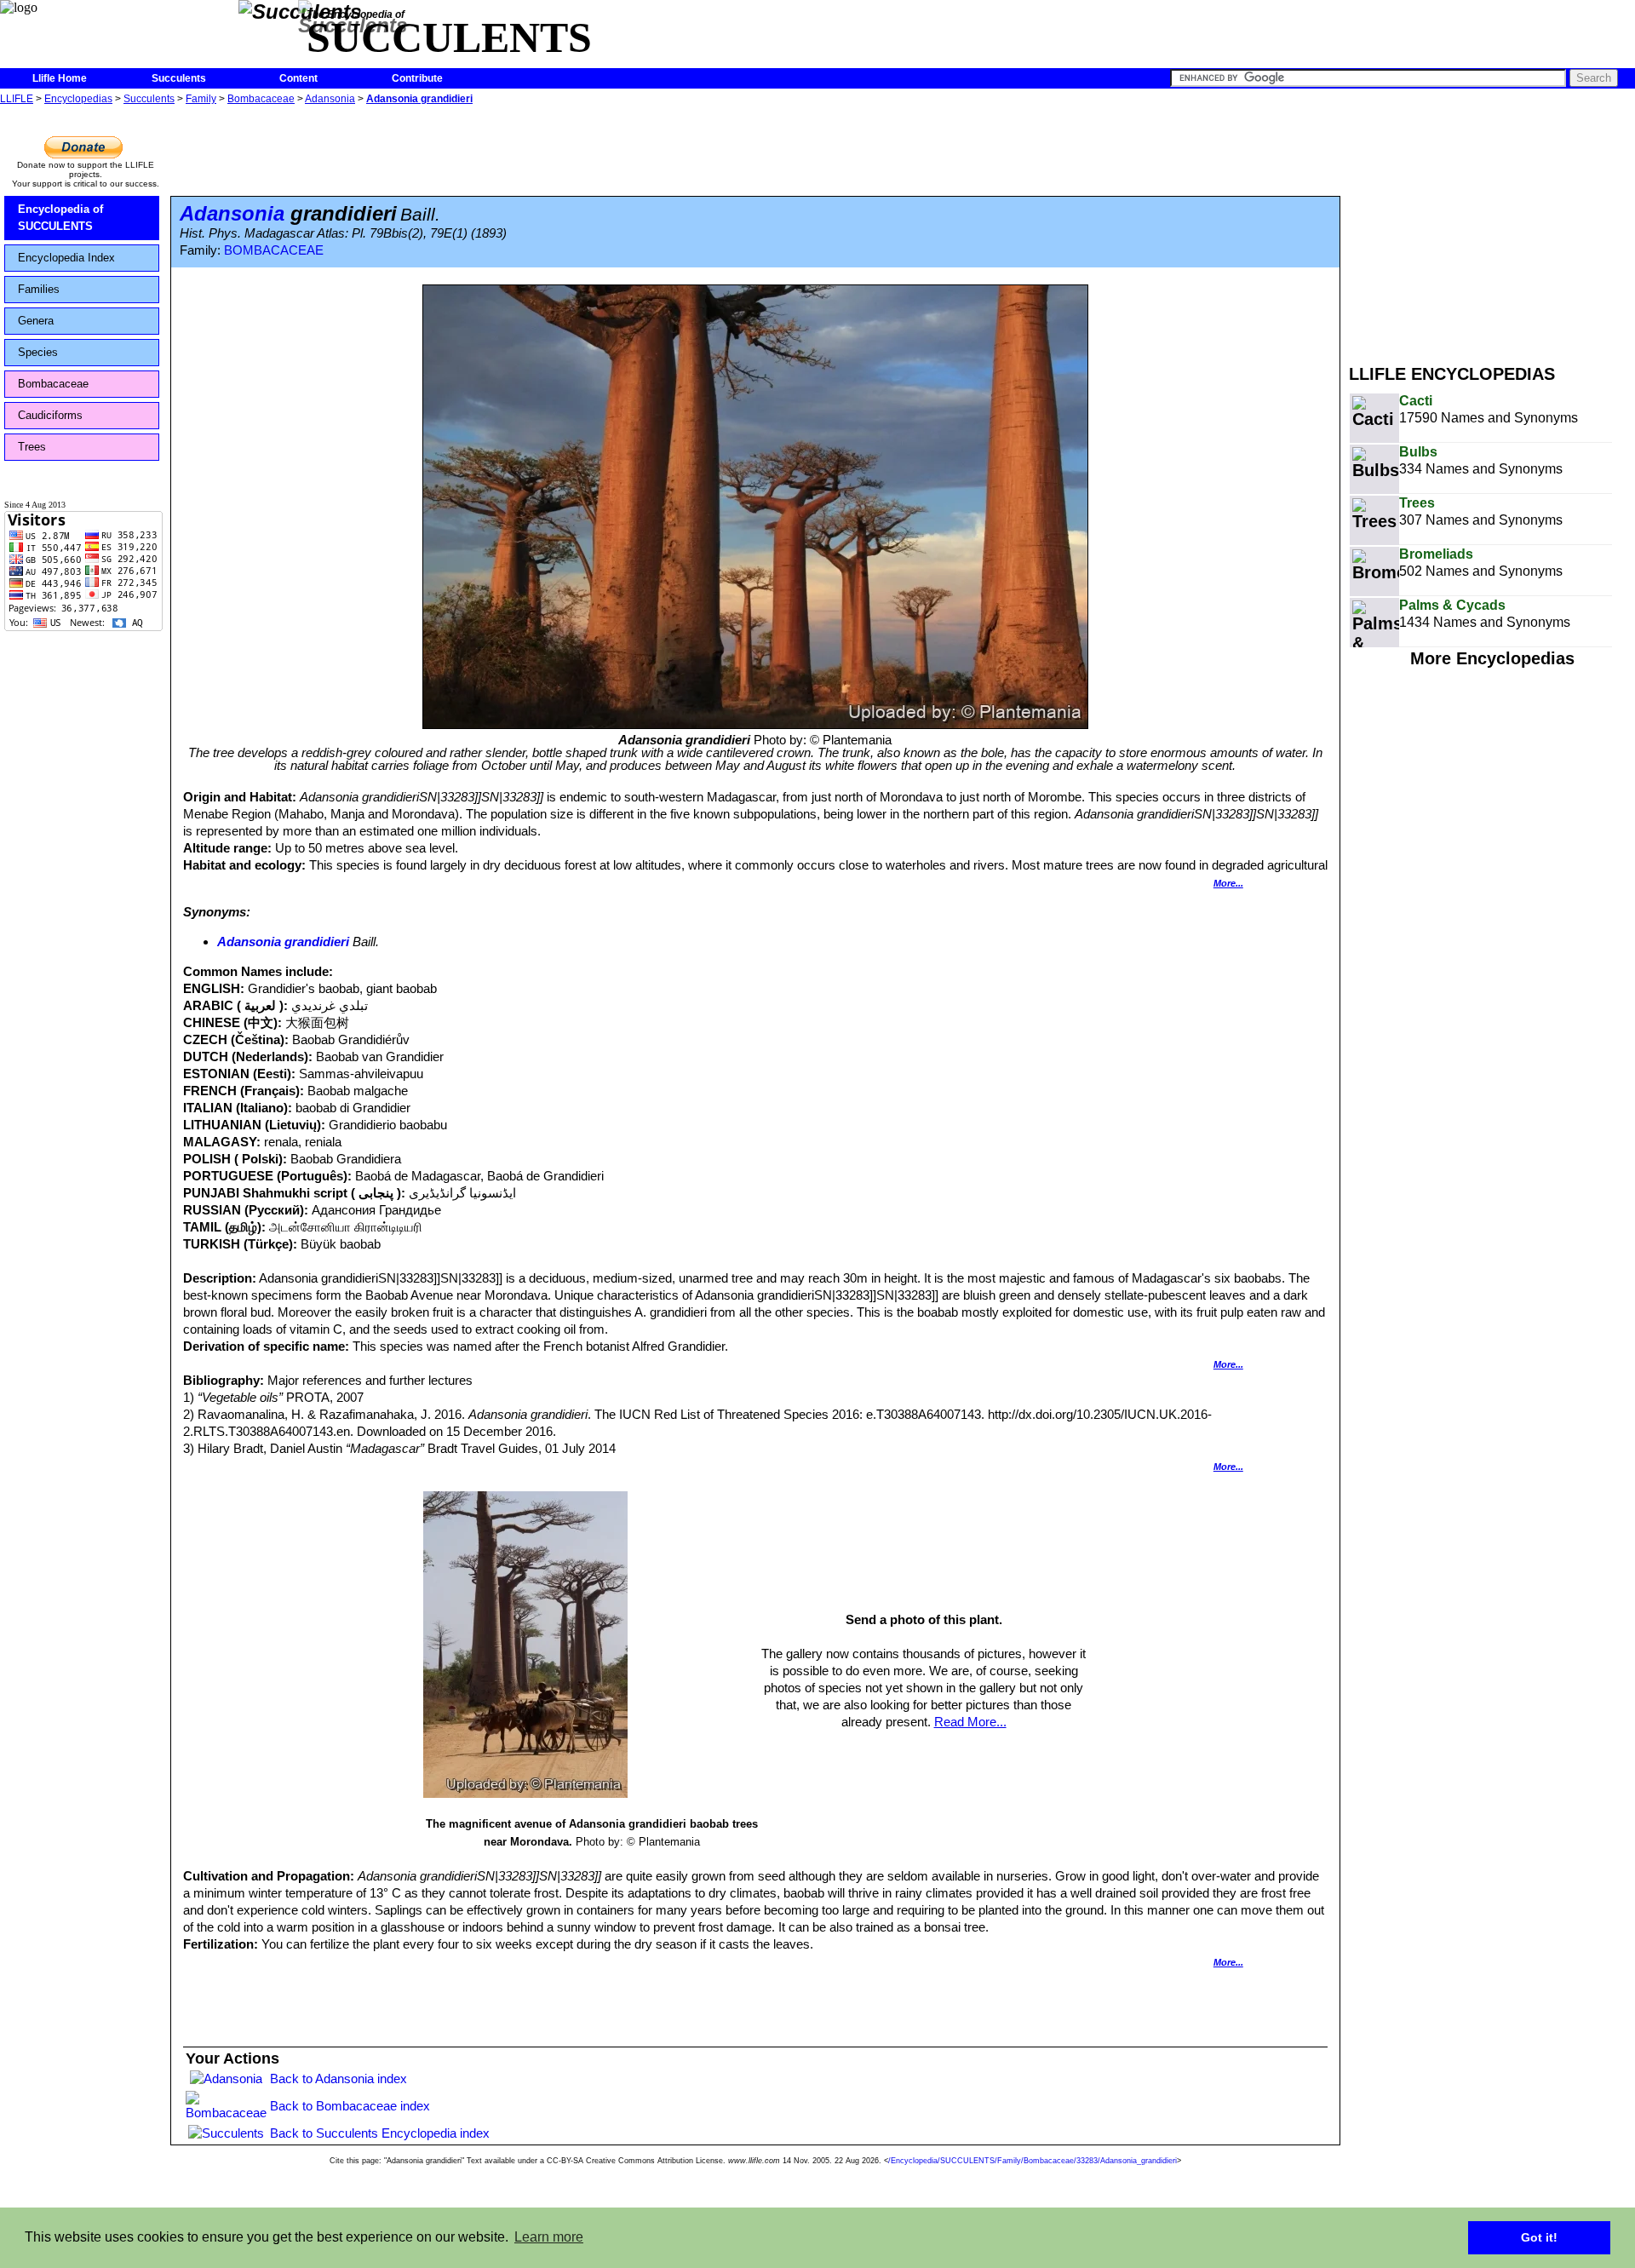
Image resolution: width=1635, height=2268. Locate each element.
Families (39, 289)
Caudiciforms (50, 415)
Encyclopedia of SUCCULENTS (60, 218)
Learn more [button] (549, 2237)
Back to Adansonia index (338, 2079)
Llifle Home (60, 78)
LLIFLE (17, 99)
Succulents (179, 78)
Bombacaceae (261, 99)
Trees (32, 447)
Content (298, 78)
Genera (36, 321)
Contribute (417, 78)
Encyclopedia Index (66, 258)
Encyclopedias (78, 99)
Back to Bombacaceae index (350, 2106)
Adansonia (330, 99)
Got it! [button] (1539, 2237)
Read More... (970, 1722)
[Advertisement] (1492, 228)
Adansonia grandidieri (419, 99)
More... (1228, 883)
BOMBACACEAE (274, 250)
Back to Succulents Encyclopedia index (380, 2133)
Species (38, 352)
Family (201, 99)
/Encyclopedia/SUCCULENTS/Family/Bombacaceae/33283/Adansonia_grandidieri (1033, 2161)
